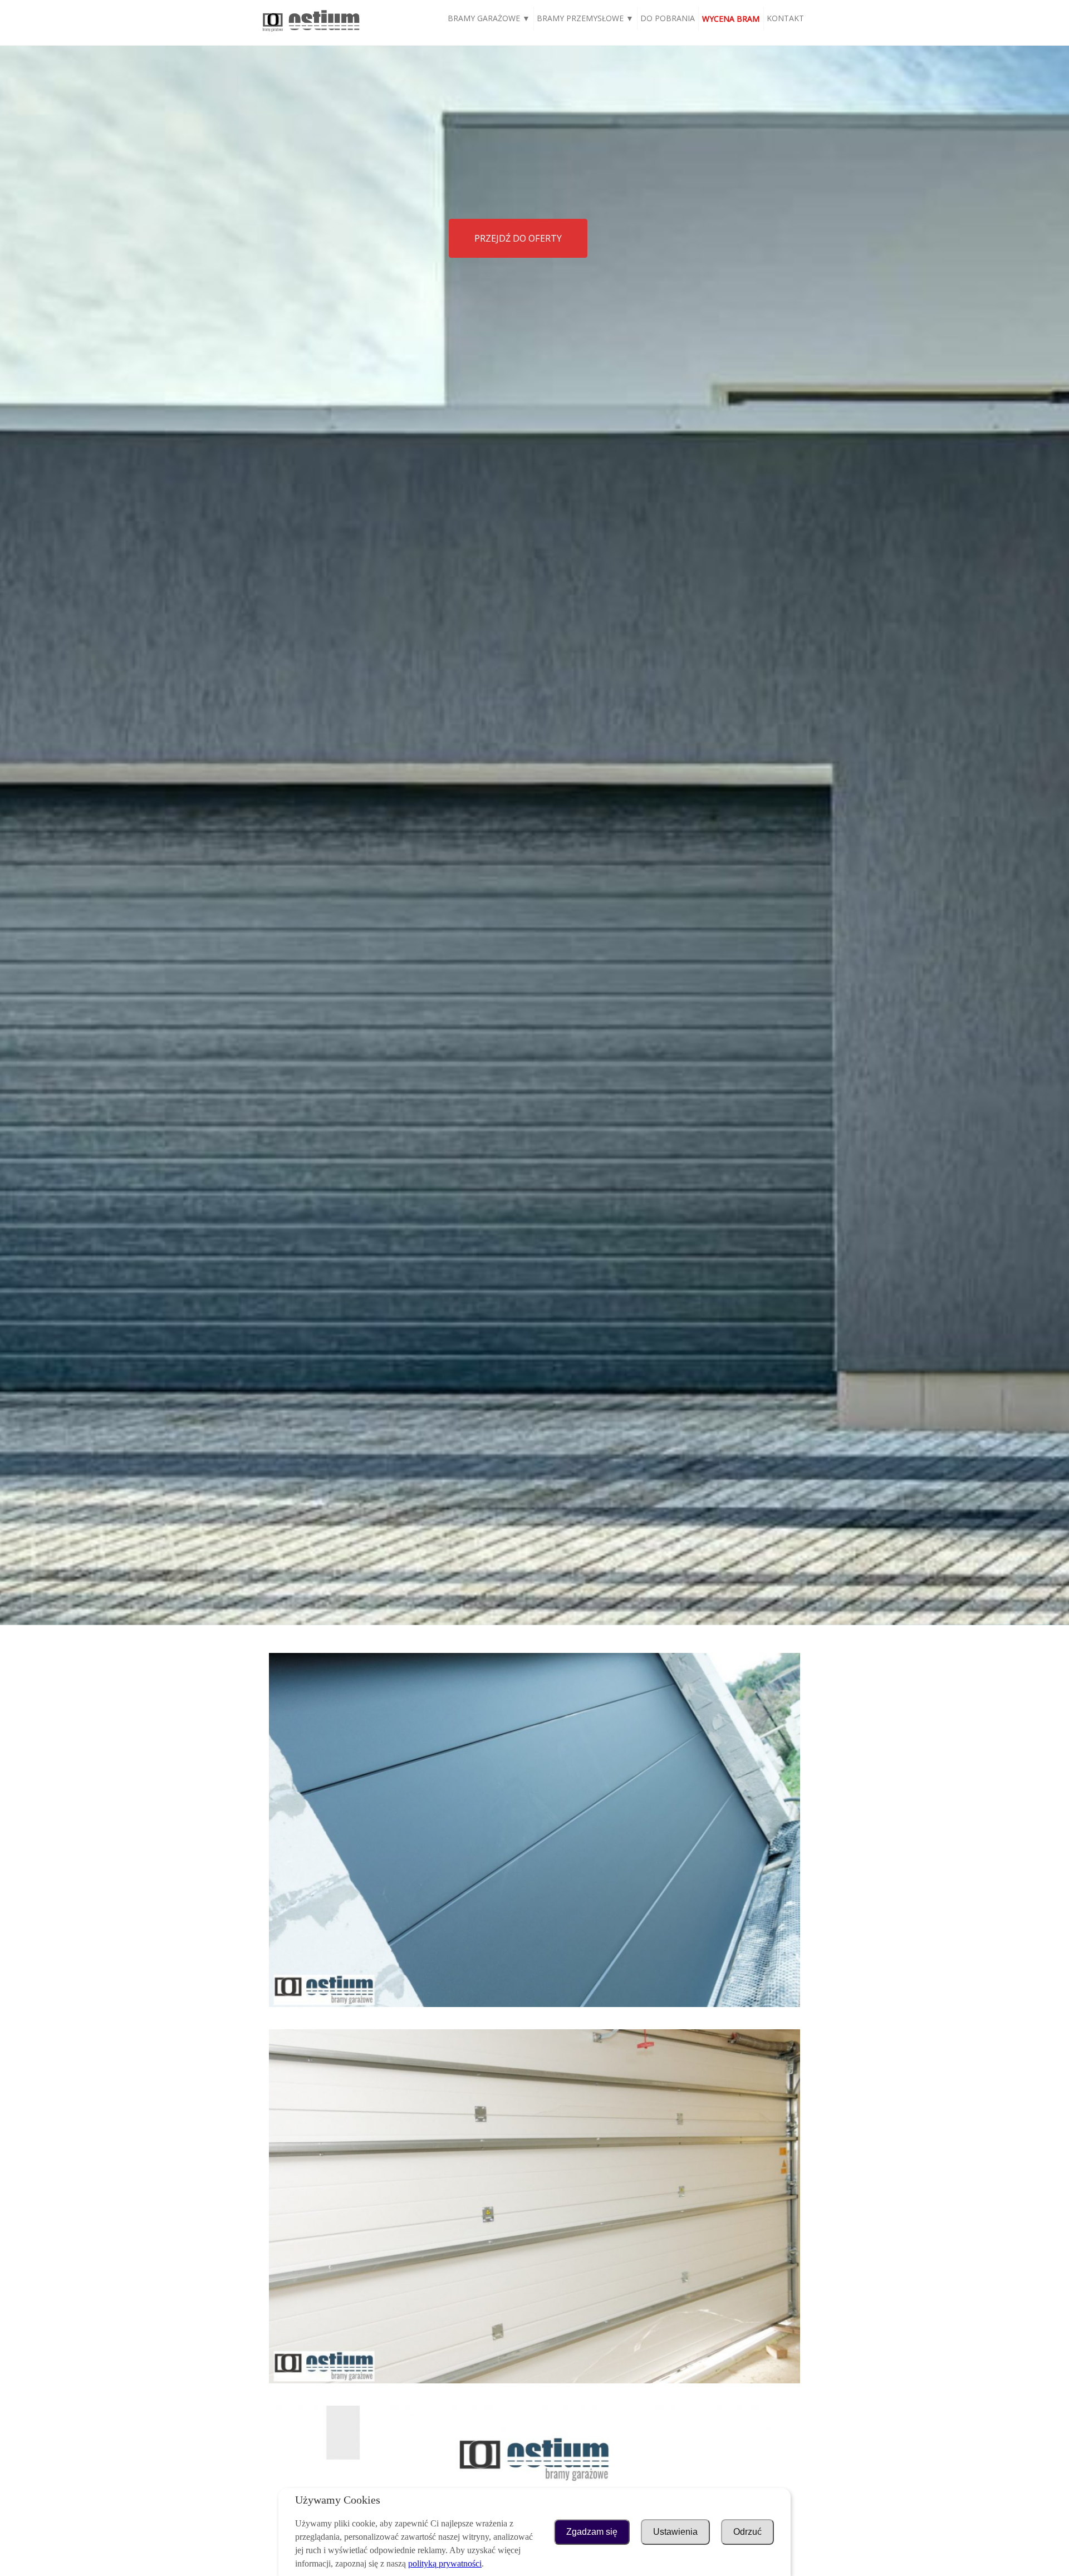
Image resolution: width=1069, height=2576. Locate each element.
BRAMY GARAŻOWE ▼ (489, 18)
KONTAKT (785, 18)
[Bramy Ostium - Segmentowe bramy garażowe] (311, 32)
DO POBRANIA (668, 18)
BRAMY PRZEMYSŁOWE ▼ (585, 18)
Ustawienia (675, 2532)
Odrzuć (747, 2532)
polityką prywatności (445, 2563)
